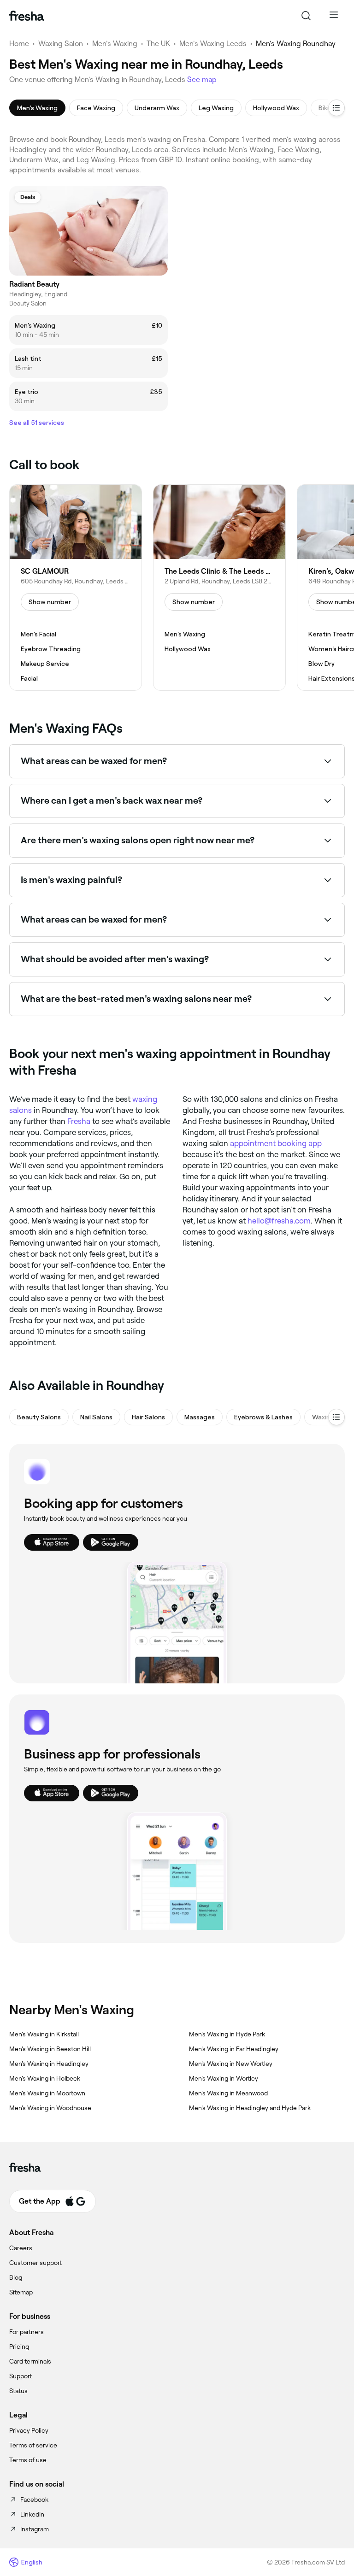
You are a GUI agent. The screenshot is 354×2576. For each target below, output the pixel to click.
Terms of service (33, 2445)
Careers (21, 2248)
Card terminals (30, 2361)
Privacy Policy (29, 2430)
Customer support (35, 2263)
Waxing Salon (61, 44)
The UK (158, 44)
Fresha (79, 1121)
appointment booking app (276, 1143)
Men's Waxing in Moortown (47, 2093)
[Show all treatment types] (336, 108)
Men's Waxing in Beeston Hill (50, 2049)
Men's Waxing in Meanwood (228, 2093)
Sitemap (21, 2292)
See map (202, 79)
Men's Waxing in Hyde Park (227, 2034)
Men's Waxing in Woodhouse (50, 2108)
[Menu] (334, 16)
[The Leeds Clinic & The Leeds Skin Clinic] (219, 588)
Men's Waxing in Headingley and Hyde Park (250, 2108)
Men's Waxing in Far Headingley (234, 2049)
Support (21, 2376)
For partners (27, 2332)
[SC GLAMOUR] (76, 588)
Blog (16, 2277)
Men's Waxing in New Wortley (231, 2064)
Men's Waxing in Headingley (49, 2064)
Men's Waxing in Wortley (224, 2078)
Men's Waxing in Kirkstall (44, 2034)
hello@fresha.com (279, 1221)
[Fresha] (27, 16)
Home (19, 44)
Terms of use (28, 2460)
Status (18, 2391)
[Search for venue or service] (306, 16)
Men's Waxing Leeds (213, 44)
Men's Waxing (115, 44)
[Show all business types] (336, 1417)
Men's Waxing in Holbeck (45, 2078)
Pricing (19, 2347)
